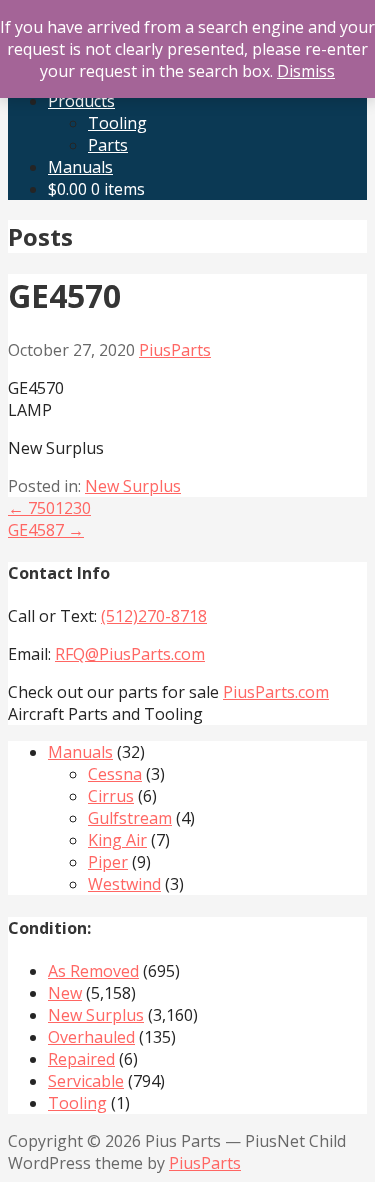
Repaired (81, 1059)
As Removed (93, 971)
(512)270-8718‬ (154, 616)
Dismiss (306, 71)
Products (81, 101)
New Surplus (133, 486)
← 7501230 (49, 508)
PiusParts (175, 350)
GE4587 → (46, 530)
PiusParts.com (276, 692)
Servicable (86, 1081)
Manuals (80, 167)
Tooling (117, 123)
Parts (108, 145)
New (65, 993)
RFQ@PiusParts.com (130, 654)
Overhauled (91, 1037)
